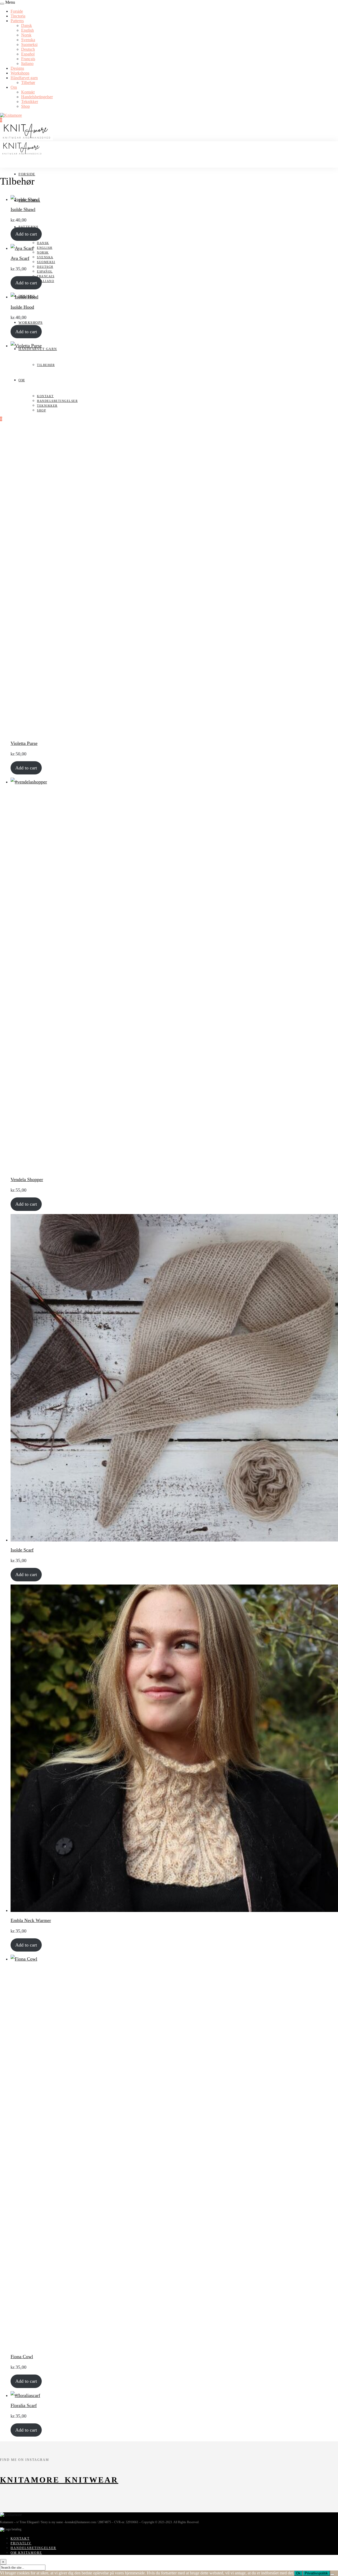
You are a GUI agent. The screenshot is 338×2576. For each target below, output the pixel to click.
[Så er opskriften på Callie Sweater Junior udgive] (275, 2510)
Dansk (27, 25)
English (27, 30)
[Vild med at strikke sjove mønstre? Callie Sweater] (190, 2510)
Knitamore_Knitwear (59, 2480)
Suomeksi (29, 44)
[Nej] (332, 2574)
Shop (25, 106)
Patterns (17, 21)
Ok (298, 2573)
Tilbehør (28, 83)
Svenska (28, 40)
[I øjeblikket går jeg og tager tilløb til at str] (106, 2510)
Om (14, 87)
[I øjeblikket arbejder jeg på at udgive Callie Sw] (317, 2510)
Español (28, 54)
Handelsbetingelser (37, 97)
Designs (17, 68)
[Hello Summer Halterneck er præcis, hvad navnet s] (148, 2510)
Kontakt (28, 92)
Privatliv (21, 2543)
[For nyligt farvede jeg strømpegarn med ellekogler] (232, 2510)
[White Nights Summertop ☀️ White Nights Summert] (21, 2510)
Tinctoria (18, 16)
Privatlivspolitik (316, 2573)
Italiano (27, 64)
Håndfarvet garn (24, 78)
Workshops (20, 73)
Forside (17, 11)
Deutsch (28, 49)
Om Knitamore (26, 2553)
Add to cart (26, 234)
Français (28, 59)
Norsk (26, 35)
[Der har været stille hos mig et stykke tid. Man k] (63, 2510)
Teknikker (30, 102)
